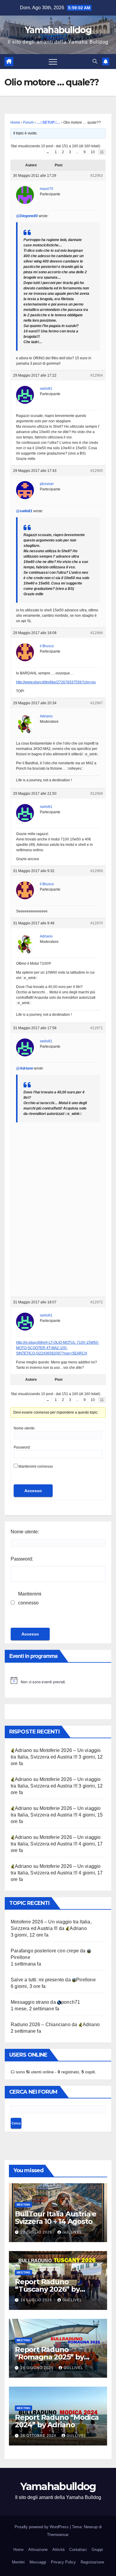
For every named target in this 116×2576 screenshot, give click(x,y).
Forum (28, 122)
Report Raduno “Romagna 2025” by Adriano (49, 2357)
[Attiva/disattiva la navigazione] (53, 62)
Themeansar (58, 2535)
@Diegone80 (27, 216)
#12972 (97, 1302)
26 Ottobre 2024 (39, 2436)
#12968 (97, 794)
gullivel (72, 2232)
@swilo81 (24, 511)
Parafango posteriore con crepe (45, 1951)
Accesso (33, 1491)
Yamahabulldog (58, 30)
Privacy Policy (63, 2562)
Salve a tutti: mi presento (37, 1980)
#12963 (97, 176)
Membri (18, 2562)
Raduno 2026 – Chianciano (41, 2025)
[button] (95, 61)
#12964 (97, 375)
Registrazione (92, 2562)
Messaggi (38, 2562)
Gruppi (97, 2550)
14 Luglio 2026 (37, 2300)
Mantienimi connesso (36, 1466)
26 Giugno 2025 (37, 2368)
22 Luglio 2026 (37, 2232)
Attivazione (38, 2550)
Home (15, 122)
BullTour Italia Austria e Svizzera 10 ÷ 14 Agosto (56, 2218)
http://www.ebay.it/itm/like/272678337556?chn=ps (56, 682)
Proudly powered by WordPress (42, 2527)
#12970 (97, 923)
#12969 (97, 871)
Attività (58, 2550)
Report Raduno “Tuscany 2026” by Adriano (47, 2289)
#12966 (97, 633)
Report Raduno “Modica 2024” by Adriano (57, 2421)
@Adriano (25, 1068)
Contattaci (78, 2550)
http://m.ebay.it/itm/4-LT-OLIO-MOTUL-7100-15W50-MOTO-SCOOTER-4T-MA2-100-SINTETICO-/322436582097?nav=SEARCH (58, 1348)
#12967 (97, 703)
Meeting (23, 2205)
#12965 (97, 471)
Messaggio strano (30, 2002)
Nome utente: (25, 1428)
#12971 (97, 1028)
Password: (22, 1447)
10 (93, 152)
